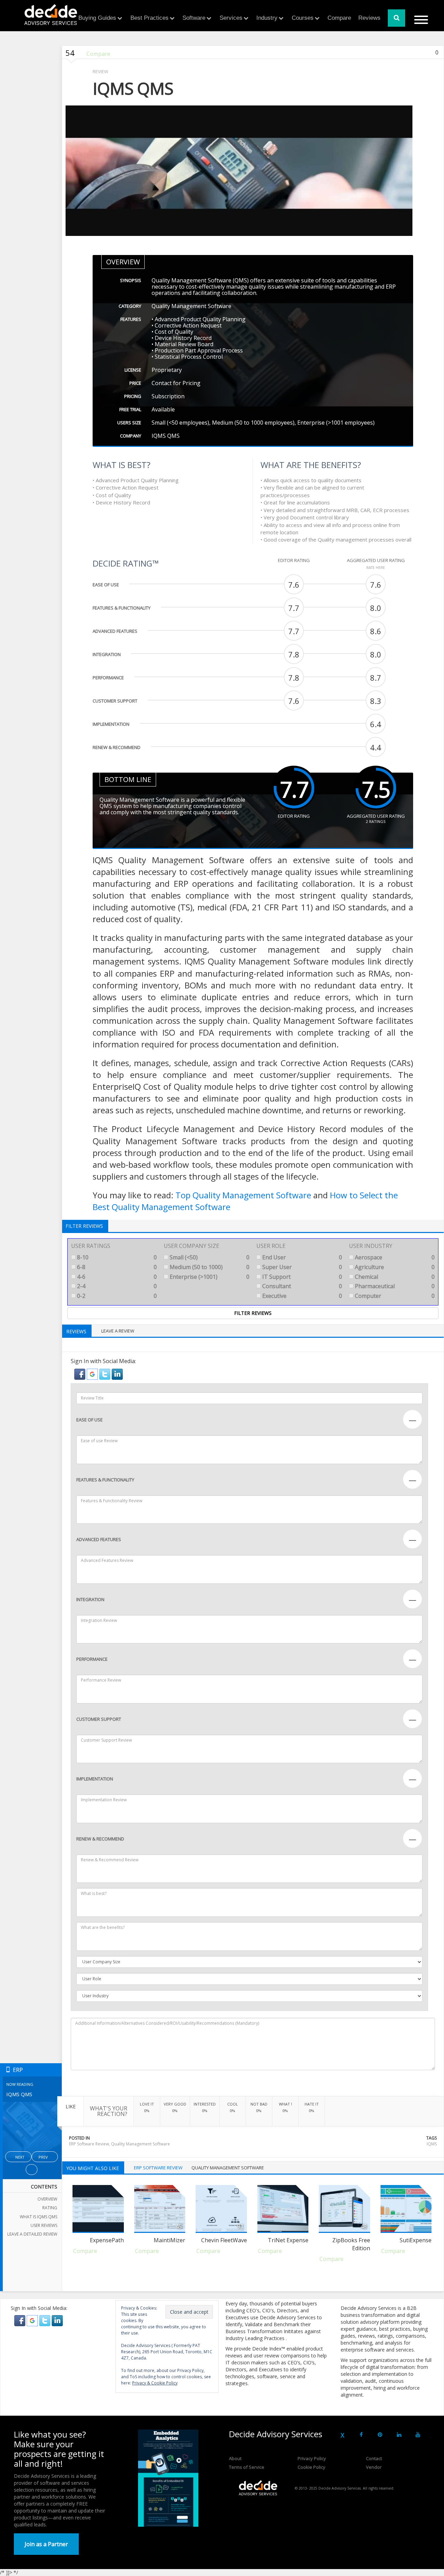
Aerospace (394, 1257)
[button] (80, 1374)
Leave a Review (118, 1331)
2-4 (116, 1286)
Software (194, 18)
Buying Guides (97, 18)
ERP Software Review (89, 2144)
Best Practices (150, 18)
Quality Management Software (140, 2144)
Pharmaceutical (394, 1286)
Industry (267, 18)
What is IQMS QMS (39, 2217)
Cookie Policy (311, 2467)
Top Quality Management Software (243, 1195)
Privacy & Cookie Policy (155, 2383)
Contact (374, 2458)
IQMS (432, 2144)
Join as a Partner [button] (46, 2544)
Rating (50, 2208)
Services (231, 18)
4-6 (116, 1277)
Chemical (394, 1277)
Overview (47, 2199)
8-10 (116, 1257)
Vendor (374, 2467)
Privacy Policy (312, 2458)
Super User (301, 1267)
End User (301, 1257)
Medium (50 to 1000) (209, 1267)
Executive (301, 1296)
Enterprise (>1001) (209, 1277)
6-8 (116, 1267)
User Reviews (44, 2225)
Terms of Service (247, 2467)
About (235, 2458)
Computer (394, 1296)
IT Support (301, 1277)
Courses (303, 18)
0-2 (116, 1296)
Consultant (301, 1286)
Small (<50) (209, 1257)
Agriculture (394, 1267)
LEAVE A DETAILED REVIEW (32, 2234)
